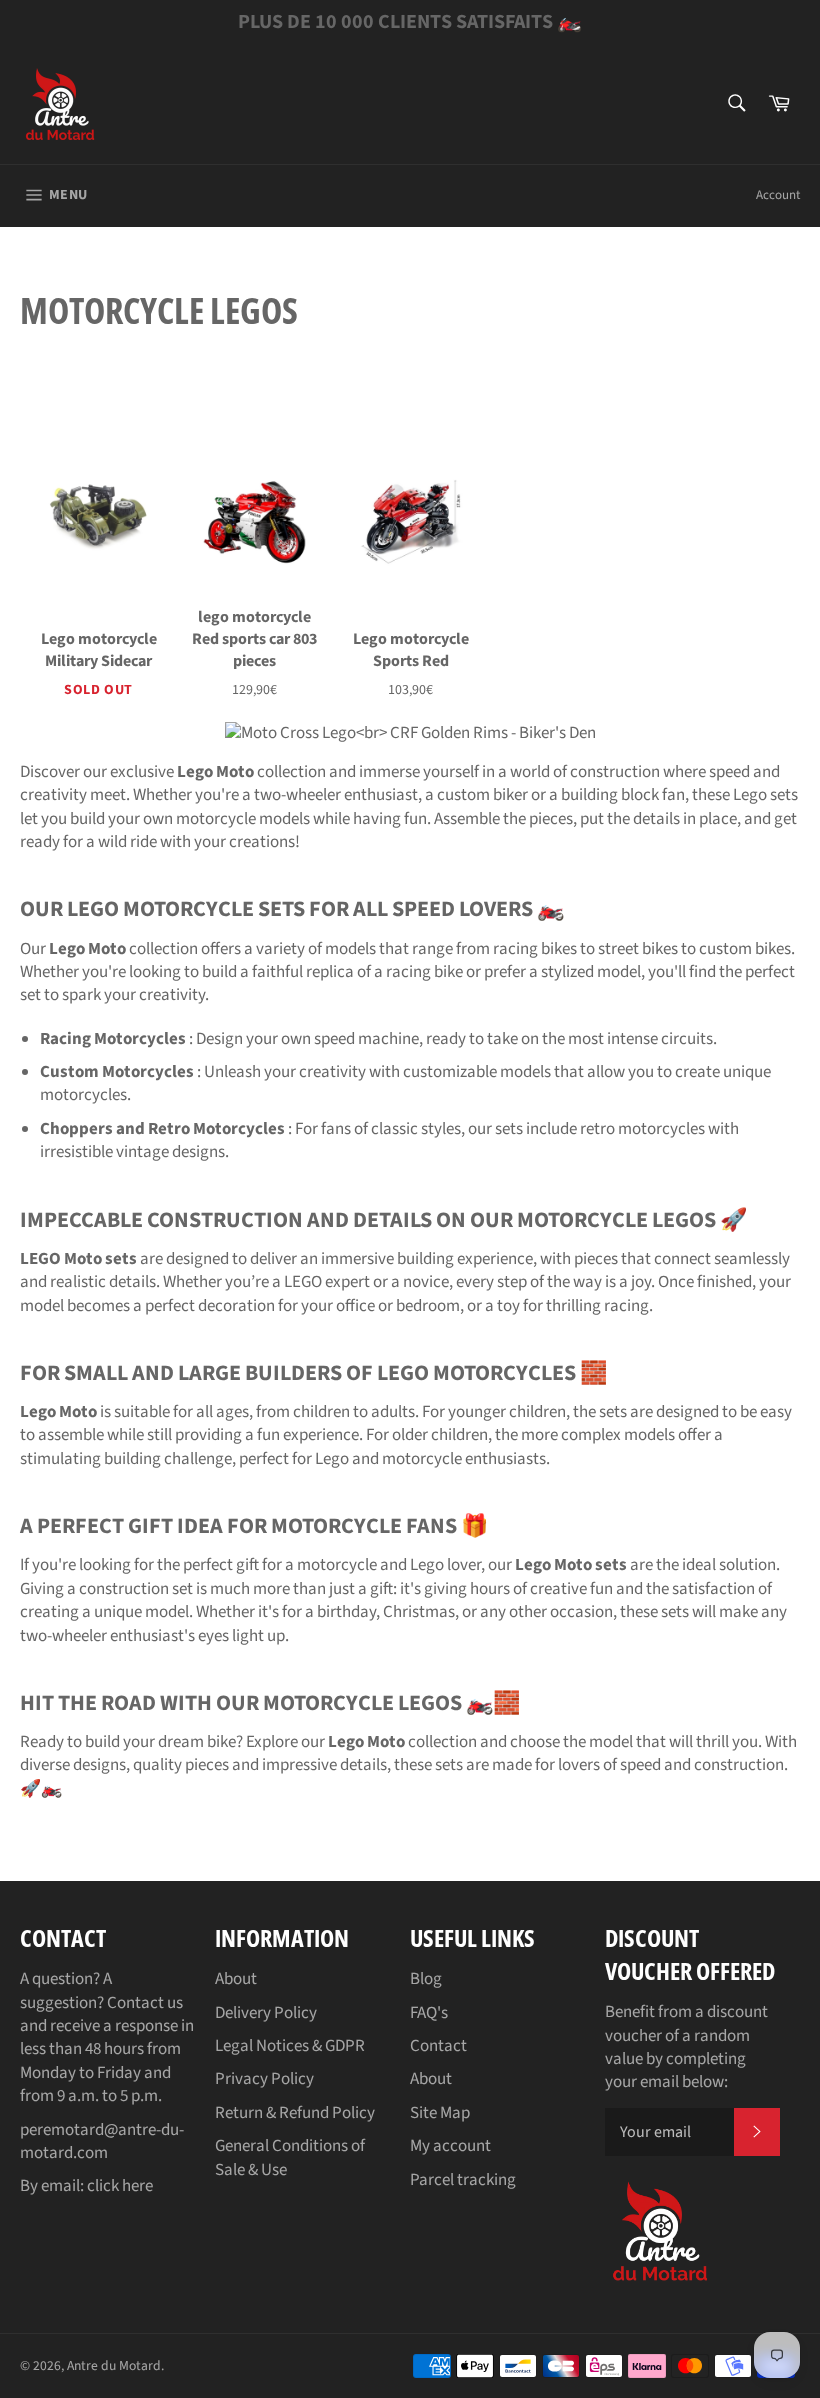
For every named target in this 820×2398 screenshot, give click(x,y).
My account (450, 2146)
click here (120, 2186)
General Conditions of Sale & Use (290, 2157)
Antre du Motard (114, 2365)
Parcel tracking (463, 2180)
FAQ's (429, 2013)
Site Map (440, 2113)
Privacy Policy (264, 2079)
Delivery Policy (266, 2013)
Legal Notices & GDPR (290, 2046)
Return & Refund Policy (295, 2113)
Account (778, 195)
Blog (426, 1979)
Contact (438, 2046)
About (236, 1979)
